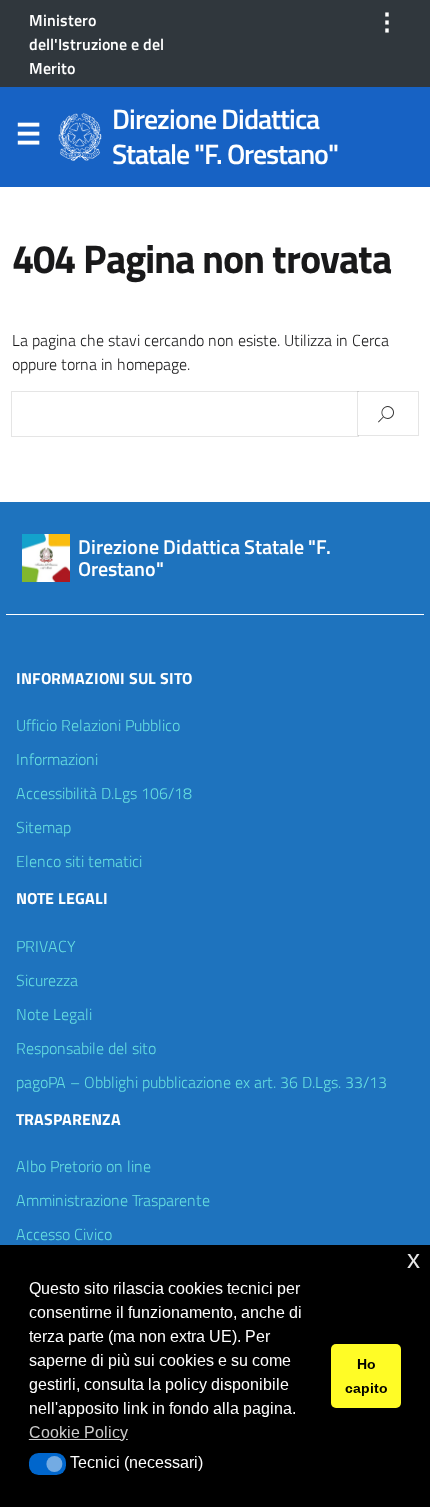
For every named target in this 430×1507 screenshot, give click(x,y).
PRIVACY (46, 946)
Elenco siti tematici (79, 861)
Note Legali (54, 1014)
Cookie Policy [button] (78, 1432)
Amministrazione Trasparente (113, 1200)
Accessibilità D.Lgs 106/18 (104, 793)
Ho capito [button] (366, 1376)
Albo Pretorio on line (83, 1166)
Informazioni (57, 759)
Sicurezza (47, 980)
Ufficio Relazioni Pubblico (98, 725)
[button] (47, 1464)
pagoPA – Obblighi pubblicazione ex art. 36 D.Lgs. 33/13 (201, 1082)
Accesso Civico (64, 1234)
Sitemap (43, 827)
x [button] (413, 1259)
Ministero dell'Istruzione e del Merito (96, 44)
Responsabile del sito (86, 1048)
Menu (28, 138)
